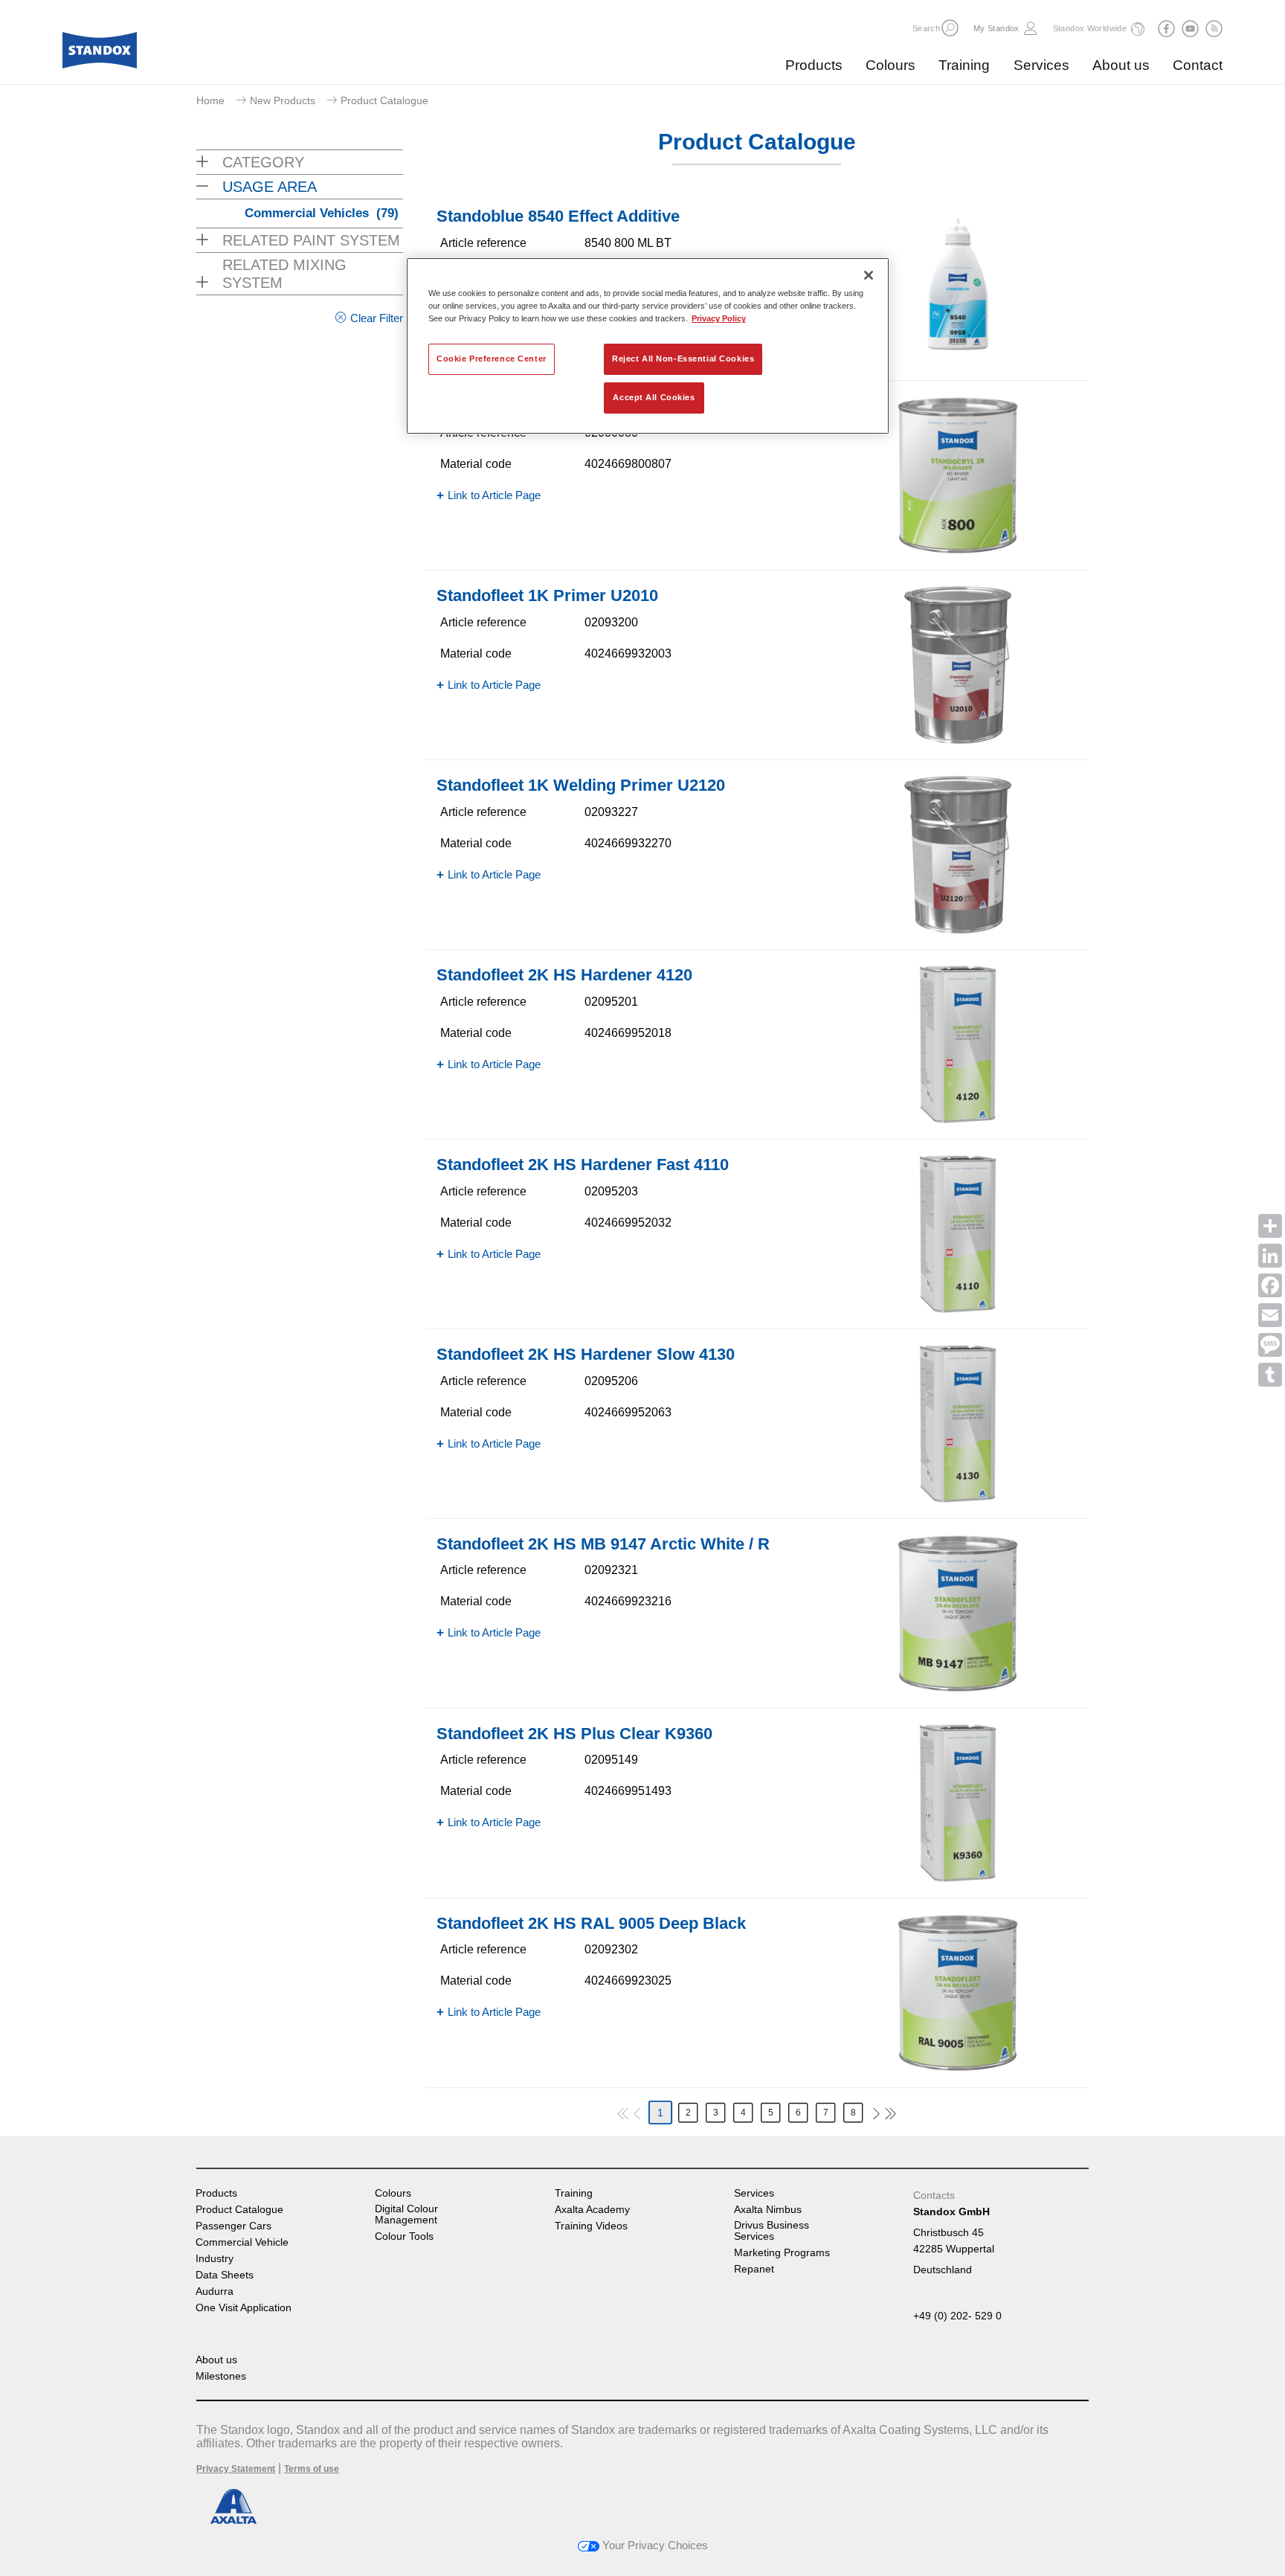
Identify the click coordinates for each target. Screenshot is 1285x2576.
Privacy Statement (236, 2469)
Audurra (215, 2291)
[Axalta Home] (100, 54)
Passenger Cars (234, 2226)
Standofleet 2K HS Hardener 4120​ (564, 975)
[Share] (1270, 1226)
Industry (215, 2259)
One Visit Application (244, 2308)
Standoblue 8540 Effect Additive (558, 216)
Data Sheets (225, 2275)
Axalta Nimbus (768, 2210)
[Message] (1270, 1345)
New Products (283, 100)
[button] (950, 28)
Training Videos (591, 2226)
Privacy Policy (719, 318)
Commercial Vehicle (242, 2242)
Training (964, 65)
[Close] (869, 275)
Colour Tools (404, 2236)
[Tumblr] (1270, 1375)
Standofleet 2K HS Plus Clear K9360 (574, 1734)
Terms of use (312, 2469)
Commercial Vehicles (322, 213)
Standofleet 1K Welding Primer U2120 (581, 785)
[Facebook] (1270, 1285)
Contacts (934, 2195)
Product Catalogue (239, 2210)
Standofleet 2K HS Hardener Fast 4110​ (583, 1165)
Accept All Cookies (654, 397)
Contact (1198, 65)
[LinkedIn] (1270, 1256)
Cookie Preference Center (492, 359)
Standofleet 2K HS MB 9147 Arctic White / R (603, 1544)
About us (1121, 65)
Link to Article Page (494, 495)
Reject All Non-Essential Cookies (683, 359)
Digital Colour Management (406, 2214)
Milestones (221, 2376)
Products (814, 65)
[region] (648, 346)
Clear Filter (377, 318)
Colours (891, 65)
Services (1041, 65)
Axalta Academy (592, 2210)
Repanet (754, 2269)
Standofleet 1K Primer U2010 (547, 595)
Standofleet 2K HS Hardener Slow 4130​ (586, 1354)
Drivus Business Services (772, 2231)
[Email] (1270, 1315)
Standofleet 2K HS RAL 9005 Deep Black (591, 1923)
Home (210, 100)
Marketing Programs (782, 2253)
